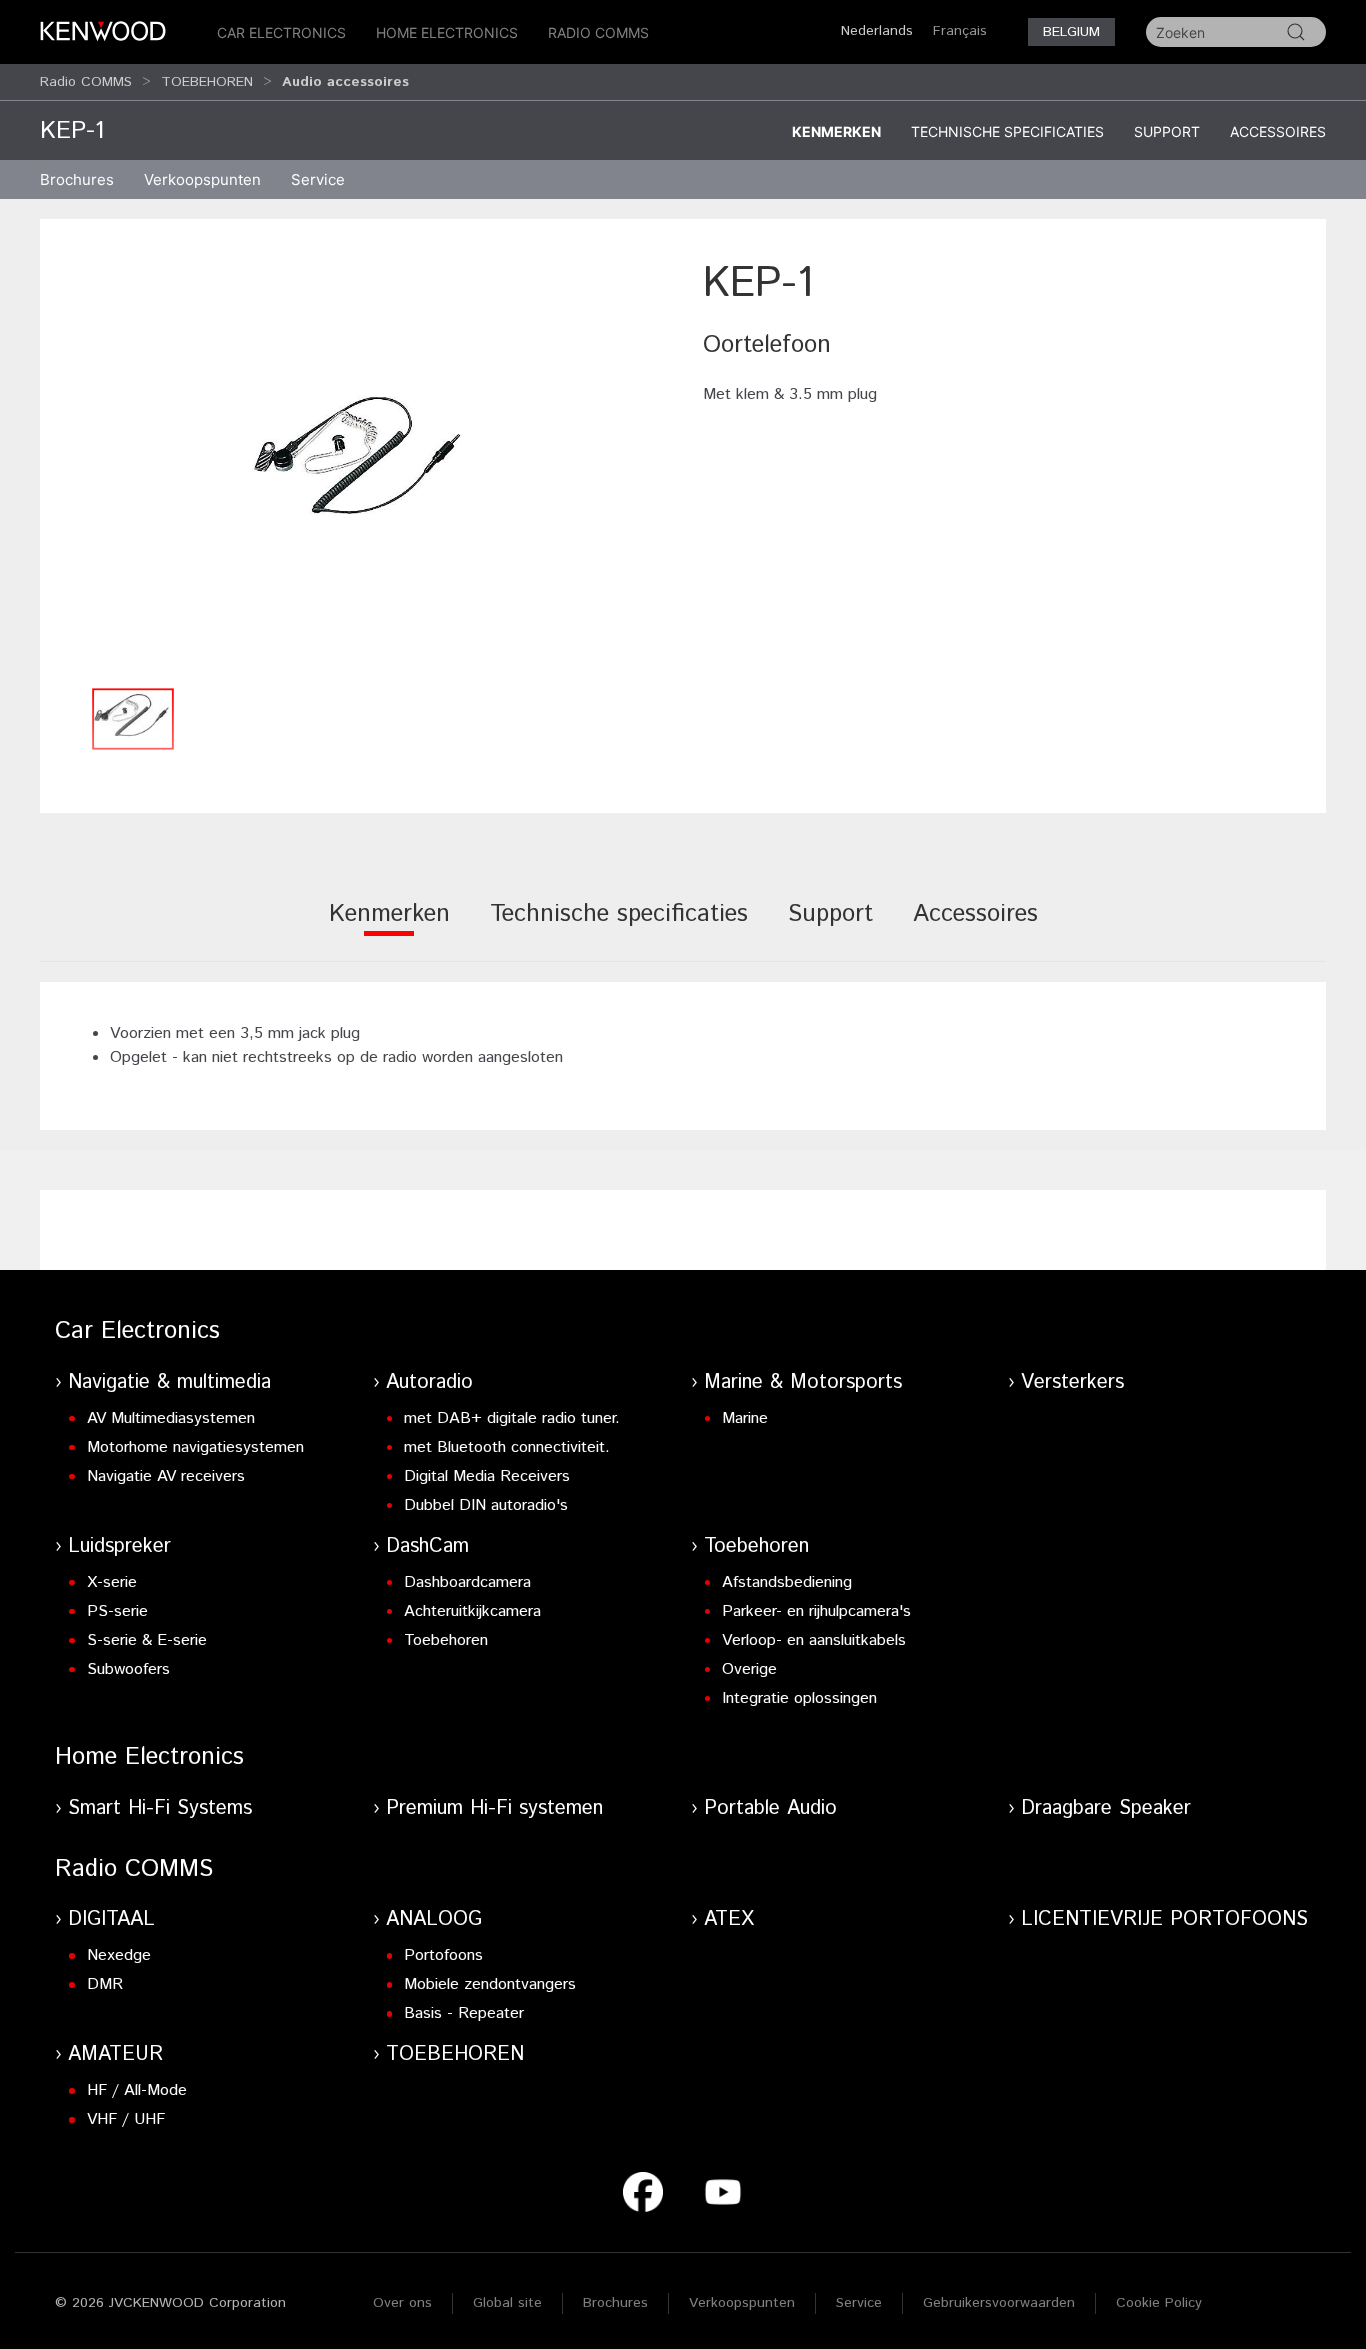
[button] (361, 465)
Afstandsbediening (787, 1582)
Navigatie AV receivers (166, 1476)
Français (960, 31)
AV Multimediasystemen (171, 1418)
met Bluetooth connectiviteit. (507, 1447)
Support (1167, 131)
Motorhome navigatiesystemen (195, 1447)
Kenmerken (836, 131)
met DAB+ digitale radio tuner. (512, 1418)
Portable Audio (770, 1808)
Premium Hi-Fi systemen (494, 1808)
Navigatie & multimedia (169, 1382)
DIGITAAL (111, 1919)
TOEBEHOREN (207, 82)
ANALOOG (434, 1919)
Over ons (402, 2303)
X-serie (112, 1582)
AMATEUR (115, 2054)
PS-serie (117, 1611)
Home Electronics (447, 32)
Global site (507, 2303)
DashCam (427, 1546)
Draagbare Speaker (1106, 1808)
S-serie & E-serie (147, 1640)
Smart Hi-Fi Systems (160, 1808)
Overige (749, 1669)
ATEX (729, 1919)
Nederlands (877, 31)
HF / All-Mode (137, 2090)
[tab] (389, 927)
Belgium (1071, 32)
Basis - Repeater (464, 2013)
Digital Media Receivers (487, 1476)
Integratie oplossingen (799, 1698)
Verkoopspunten (202, 179)
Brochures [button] (77, 179)
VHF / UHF (126, 2119)
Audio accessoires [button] (345, 82)
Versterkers (1072, 1382)
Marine (745, 1418)
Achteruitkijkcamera (472, 1611)
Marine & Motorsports (803, 1382)
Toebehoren (446, 1640)
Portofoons (443, 1955)
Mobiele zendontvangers (490, 1984)
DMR (105, 1984)
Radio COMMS (598, 32)
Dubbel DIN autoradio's (486, 1505)
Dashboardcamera (467, 1582)
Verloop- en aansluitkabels (814, 1640)
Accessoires (1278, 131)
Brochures (615, 2303)
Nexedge (119, 1955)
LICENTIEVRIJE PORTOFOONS (1164, 1919)
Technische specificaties (1007, 131)
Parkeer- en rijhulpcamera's (816, 1611)
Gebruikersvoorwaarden (999, 2303)
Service (318, 179)
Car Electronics (281, 32)
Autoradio (429, 1382)
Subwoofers (128, 1669)
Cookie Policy (1159, 2303)
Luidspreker (119, 1546)
